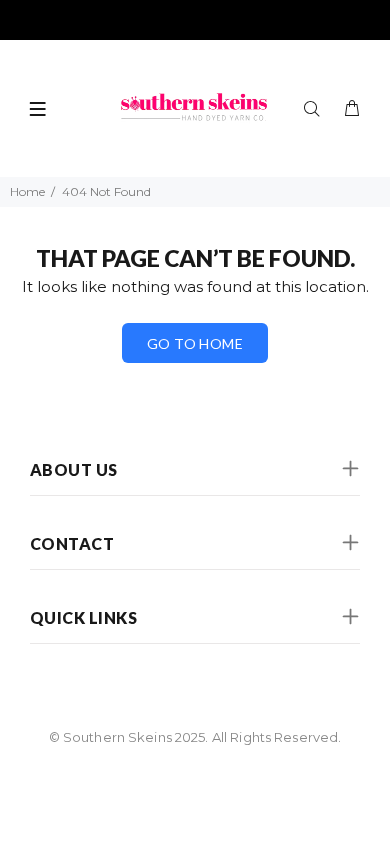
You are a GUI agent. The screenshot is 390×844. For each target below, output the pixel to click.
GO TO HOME (195, 343)
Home (27, 191)
